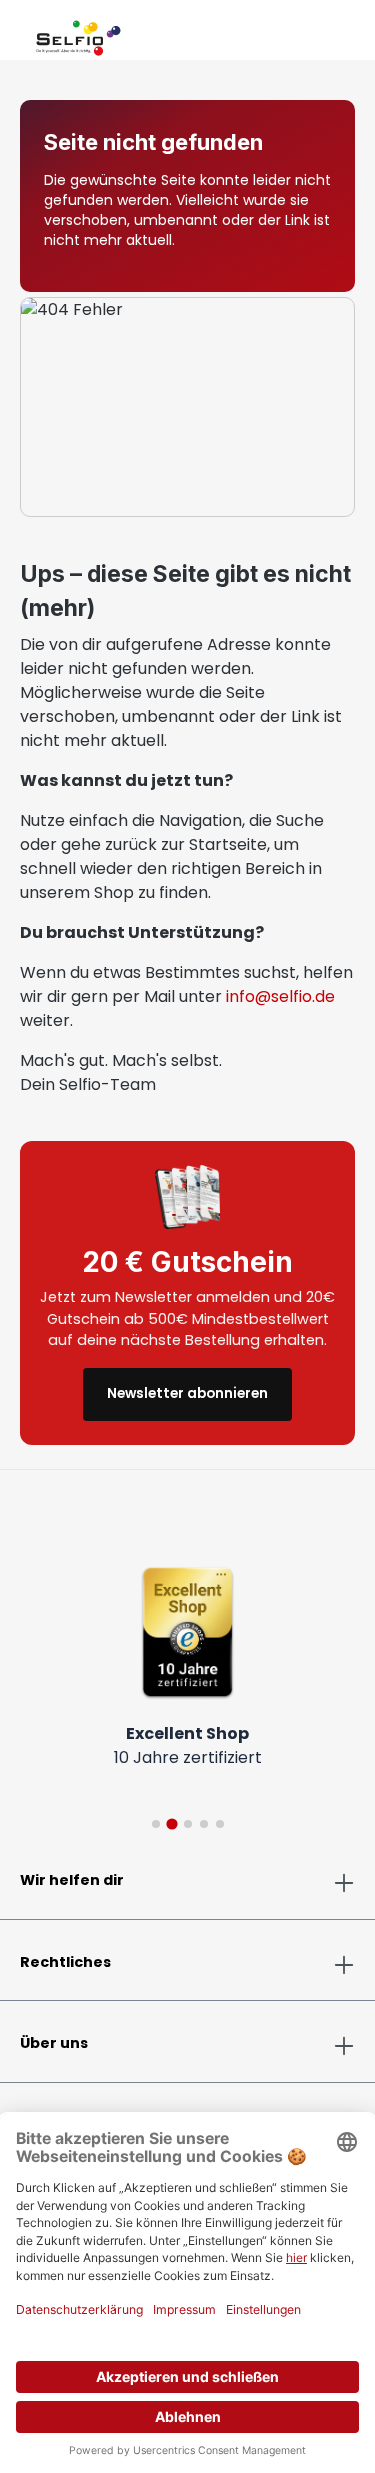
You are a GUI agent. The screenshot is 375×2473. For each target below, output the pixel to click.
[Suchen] (307, 34)
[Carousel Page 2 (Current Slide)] (171, 1823)
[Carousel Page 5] (220, 1824)
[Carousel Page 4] (204, 1824)
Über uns (54, 2043)
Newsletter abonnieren (187, 1393)
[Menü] (20, 34)
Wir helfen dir (72, 1880)
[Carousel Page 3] (188, 1824)
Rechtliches (65, 1962)
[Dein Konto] (323, 34)
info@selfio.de (280, 996)
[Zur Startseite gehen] (78, 34)
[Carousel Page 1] (156, 1824)
